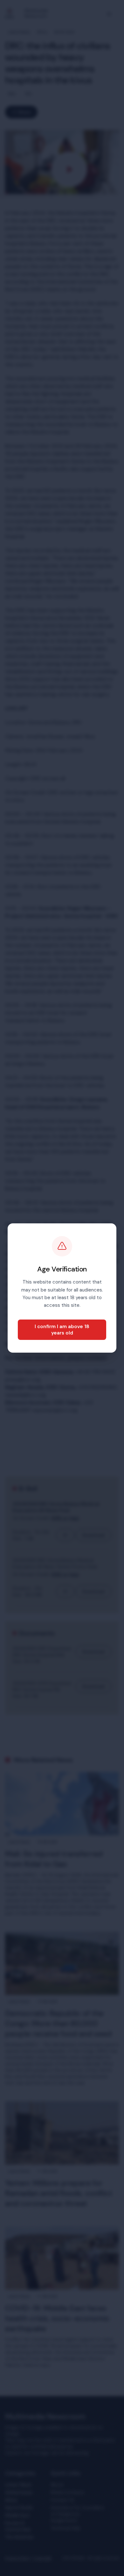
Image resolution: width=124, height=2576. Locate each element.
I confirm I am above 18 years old (62, 1330)
